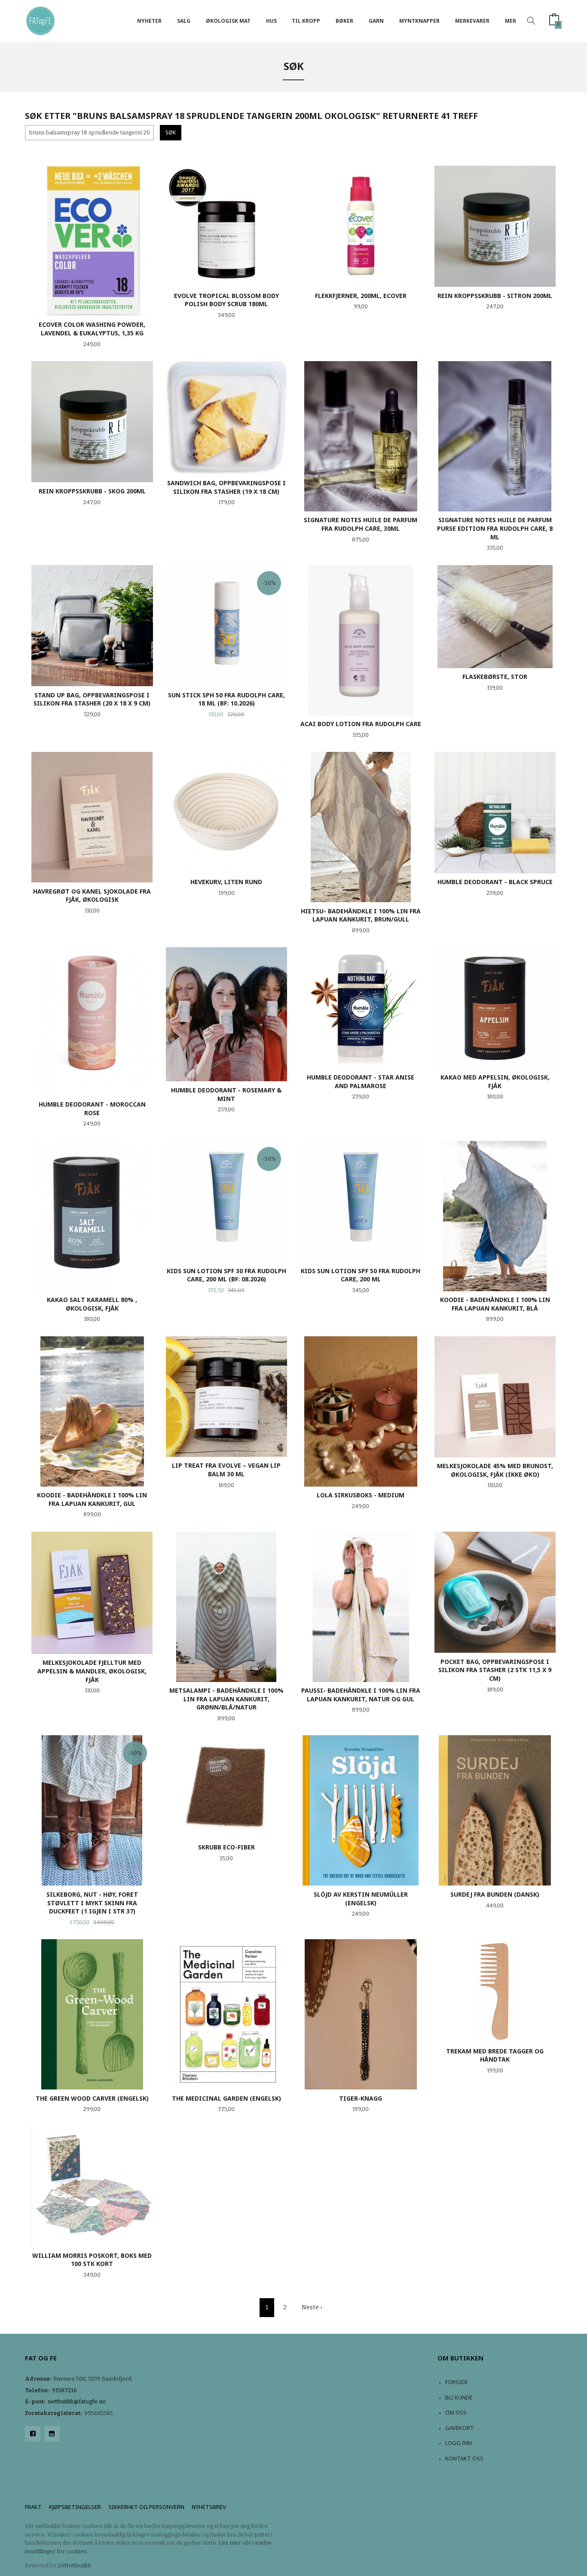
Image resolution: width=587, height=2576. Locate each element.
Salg (184, 21)
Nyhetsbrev (209, 2507)
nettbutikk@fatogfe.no (77, 2401)
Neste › (312, 2307)
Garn (376, 21)
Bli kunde (459, 2397)
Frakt (33, 2507)
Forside (457, 2382)
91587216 (64, 2390)
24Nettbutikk (74, 2565)
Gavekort (460, 2428)
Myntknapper (419, 21)
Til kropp (306, 21)
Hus (271, 21)
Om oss (456, 2412)
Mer (511, 21)
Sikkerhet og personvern (146, 2507)
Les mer (230, 2543)
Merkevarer (472, 21)
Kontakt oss (464, 2458)
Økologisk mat (228, 21)
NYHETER (149, 21)
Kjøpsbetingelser (75, 2507)
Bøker (344, 21)
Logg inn (459, 2443)
